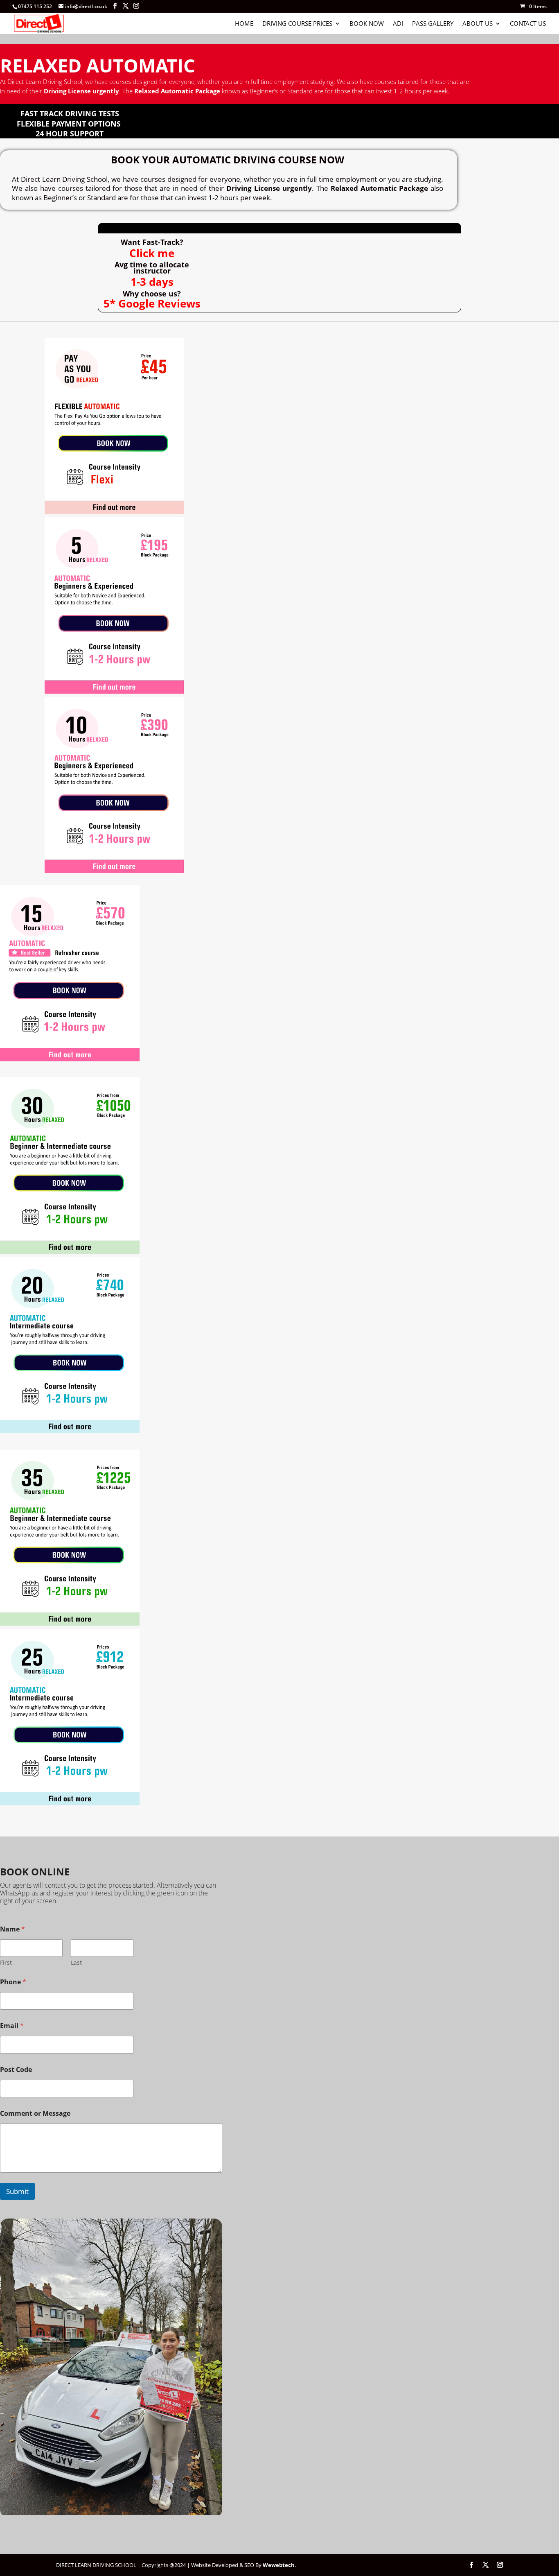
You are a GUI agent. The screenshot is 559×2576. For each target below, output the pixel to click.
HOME (244, 24)
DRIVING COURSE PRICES (297, 24)
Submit (17, 2191)
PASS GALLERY (433, 24)
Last (76, 1962)
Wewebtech (279, 2565)
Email (12, 2026)
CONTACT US (528, 24)
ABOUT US (478, 24)
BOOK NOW (367, 24)
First (6, 1962)
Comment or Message (35, 2113)
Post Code (16, 2070)
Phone (13, 1982)
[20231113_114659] (111, 2513)
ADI (398, 24)
